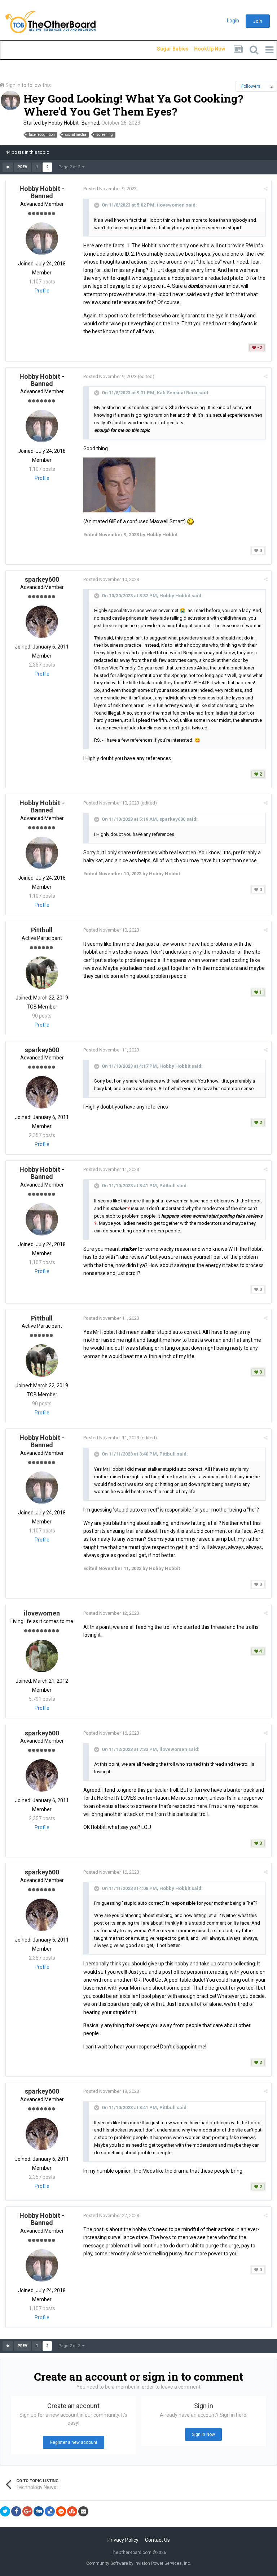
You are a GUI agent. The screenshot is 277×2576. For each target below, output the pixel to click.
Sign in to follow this (28, 85)
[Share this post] (266, 189)
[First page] (8, 167)
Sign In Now (203, 2434)
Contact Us (157, 2540)
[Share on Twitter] (5, 2511)
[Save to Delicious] (50, 2511)
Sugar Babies (164, 49)
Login (233, 21)
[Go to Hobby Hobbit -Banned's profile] (10, 100)
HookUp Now (201, 49)
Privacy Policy (123, 2540)
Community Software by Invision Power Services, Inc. (139, 2563)
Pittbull (42, 930)
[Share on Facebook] (16, 2511)
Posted (110, 189)
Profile (42, 291)
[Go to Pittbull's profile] (42, 973)
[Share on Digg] (39, 2511)
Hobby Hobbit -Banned (74, 123)
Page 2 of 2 (70, 167)
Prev (23, 167)
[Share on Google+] (27, 2511)
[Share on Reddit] (61, 2511)
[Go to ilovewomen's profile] (42, 1656)
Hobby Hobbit (175, 596)
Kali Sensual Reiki (177, 393)
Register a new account (74, 2442)
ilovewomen (171, 205)
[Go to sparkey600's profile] (42, 622)
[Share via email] (83, 2511)
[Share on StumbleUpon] (72, 2511)
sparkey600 (42, 579)
